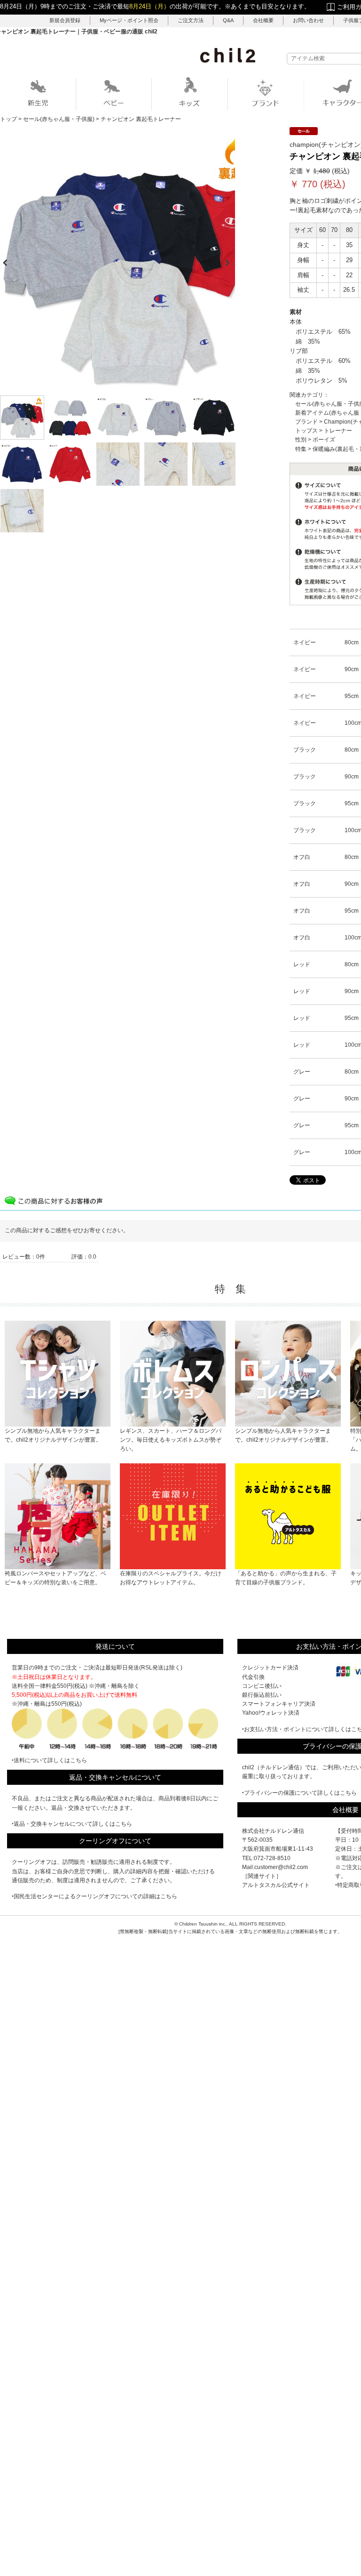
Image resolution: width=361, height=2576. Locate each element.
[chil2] (228, 55)
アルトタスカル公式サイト (276, 1885)
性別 (301, 440)
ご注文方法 (191, 20)
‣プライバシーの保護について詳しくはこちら (299, 1793)
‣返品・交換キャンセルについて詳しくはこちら (72, 1824)
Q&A (228, 20)
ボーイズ (324, 440)
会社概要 (263, 20)
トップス (306, 431)
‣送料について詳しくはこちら (49, 1760)
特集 (301, 449)
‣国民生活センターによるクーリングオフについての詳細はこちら (94, 1896)
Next (231, 260)
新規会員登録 (65, 20)
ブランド (306, 422)
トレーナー (338, 431)
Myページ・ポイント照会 (129, 20)
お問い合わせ (308, 20)
